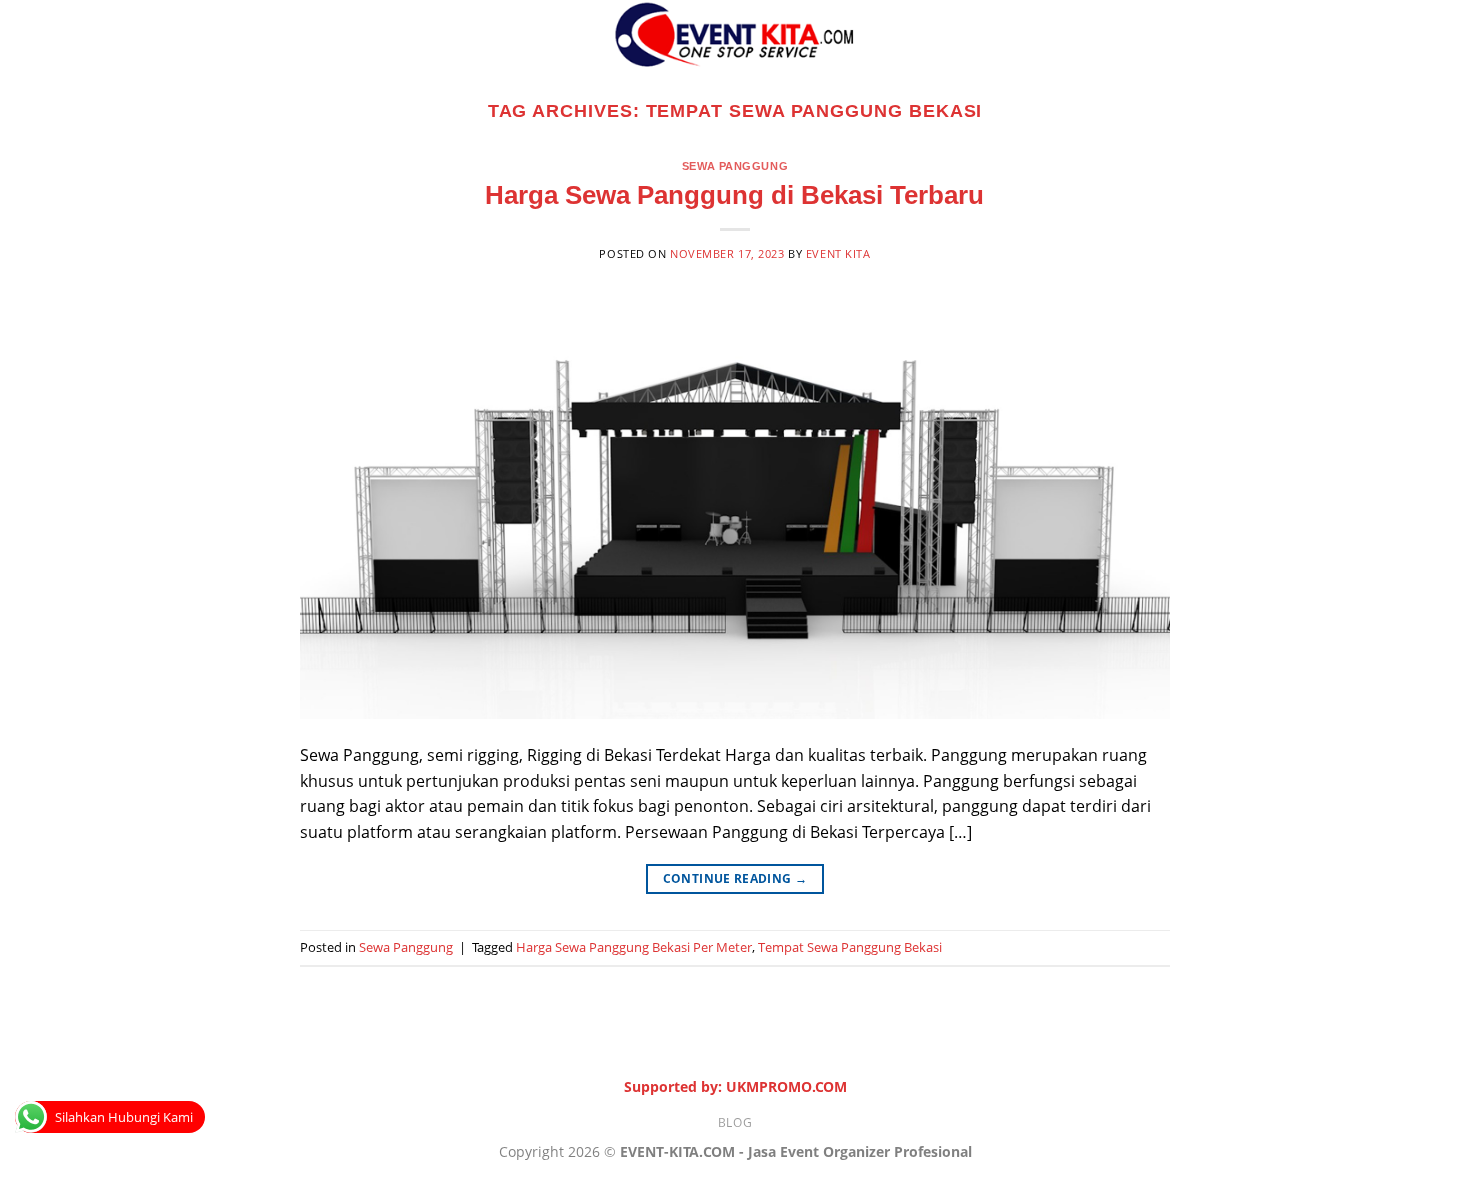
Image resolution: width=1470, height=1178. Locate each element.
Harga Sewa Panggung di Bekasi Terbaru (734, 195)
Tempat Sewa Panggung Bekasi (850, 947)
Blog (735, 1122)
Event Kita (838, 253)
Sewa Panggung (735, 166)
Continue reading (735, 878)
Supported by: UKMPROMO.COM (735, 1086)
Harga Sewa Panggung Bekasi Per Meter (634, 947)
